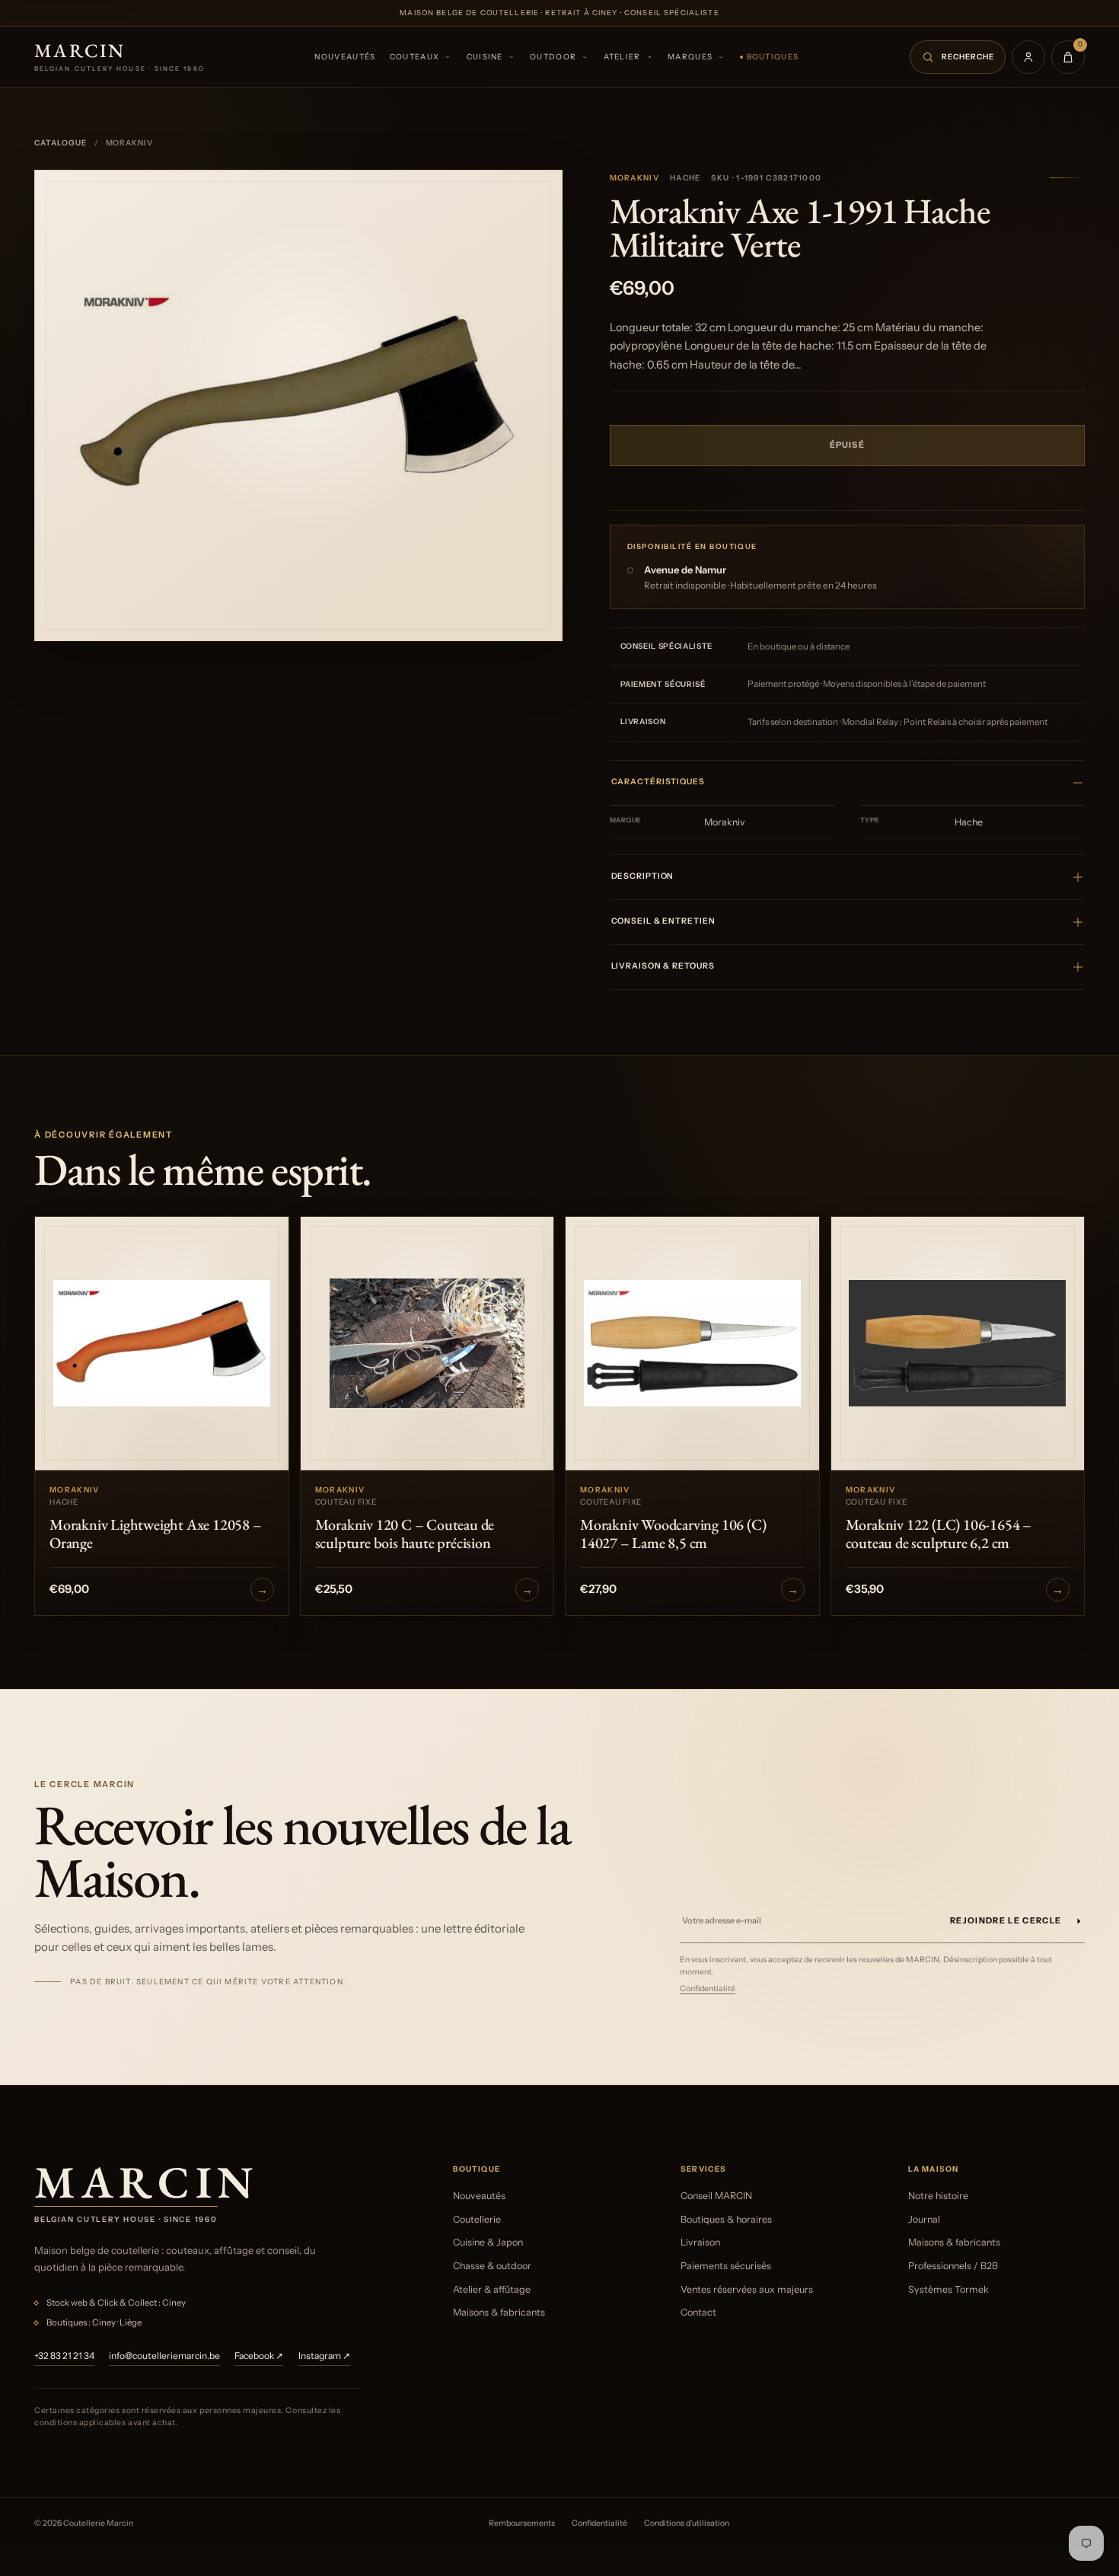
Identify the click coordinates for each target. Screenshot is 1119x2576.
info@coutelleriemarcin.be (164, 2356)
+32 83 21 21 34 (64, 2356)
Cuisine (485, 57)
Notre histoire (938, 2196)
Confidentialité (708, 1989)
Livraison (700, 2242)
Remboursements (522, 2523)
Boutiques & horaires (726, 2219)
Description (643, 876)
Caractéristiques (658, 782)
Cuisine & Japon (488, 2242)
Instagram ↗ (324, 2356)
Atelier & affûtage (492, 2289)
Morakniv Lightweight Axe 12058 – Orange (156, 1534)
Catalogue (61, 143)
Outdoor (553, 57)
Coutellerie (477, 2219)
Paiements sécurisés (726, 2266)
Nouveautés (345, 57)
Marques (690, 57)
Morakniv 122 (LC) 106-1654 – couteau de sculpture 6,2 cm (939, 1534)
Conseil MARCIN (716, 2196)
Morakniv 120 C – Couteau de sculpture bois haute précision (405, 1534)
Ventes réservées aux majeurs (747, 2289)
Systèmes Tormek (948, 2289)
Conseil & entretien (663, 921)
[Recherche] (958, 57)
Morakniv (634, 178)
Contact (698, 2312)
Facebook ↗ (259, 2356)
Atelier (622, 57)
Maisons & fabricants (499, 2312)
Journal (924, 2219)
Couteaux (414, 57)
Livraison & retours (663, 966)
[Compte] (1028, 57)
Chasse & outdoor (492, 2266)
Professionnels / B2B (953, 2266)
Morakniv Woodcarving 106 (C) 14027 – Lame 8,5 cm (673, 1534)
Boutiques (773, 57)
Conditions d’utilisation (687, 2523)
